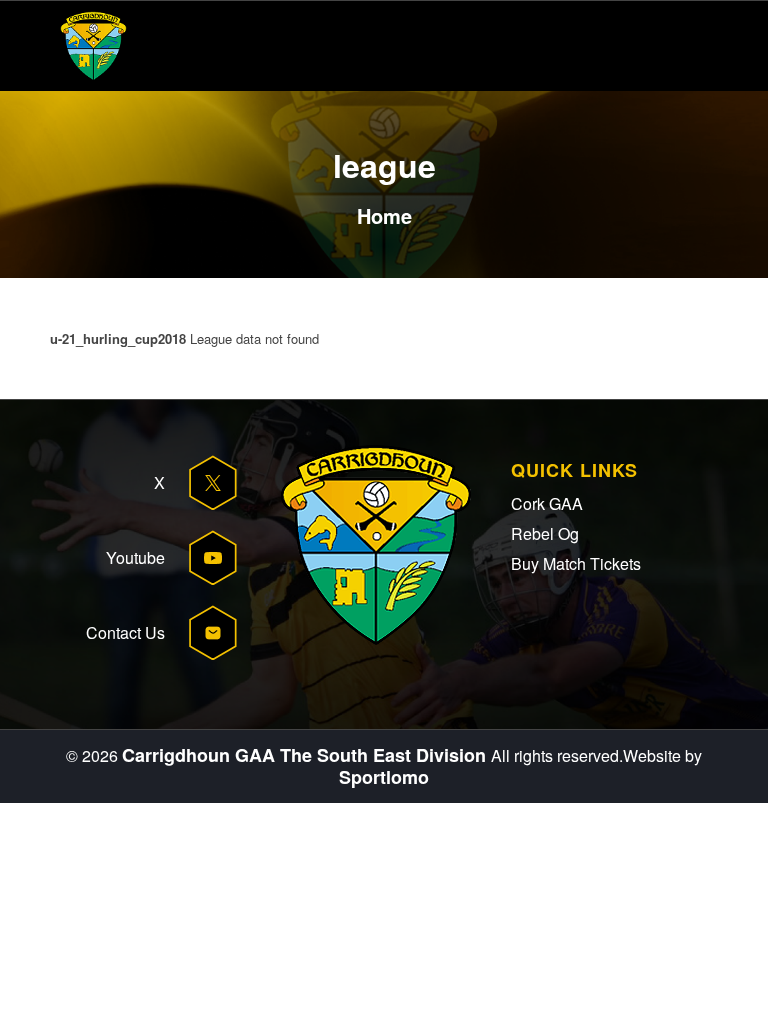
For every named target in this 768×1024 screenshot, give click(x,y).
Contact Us (125, 632)
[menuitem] (657, 46)
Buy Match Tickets (576, 563)
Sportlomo (384, 777)
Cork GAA (547, 503)
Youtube (135, 557)
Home (384, 215)
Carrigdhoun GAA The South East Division (306, 755)
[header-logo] (93, 46)
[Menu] (657, 46)
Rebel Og (545, 533)
